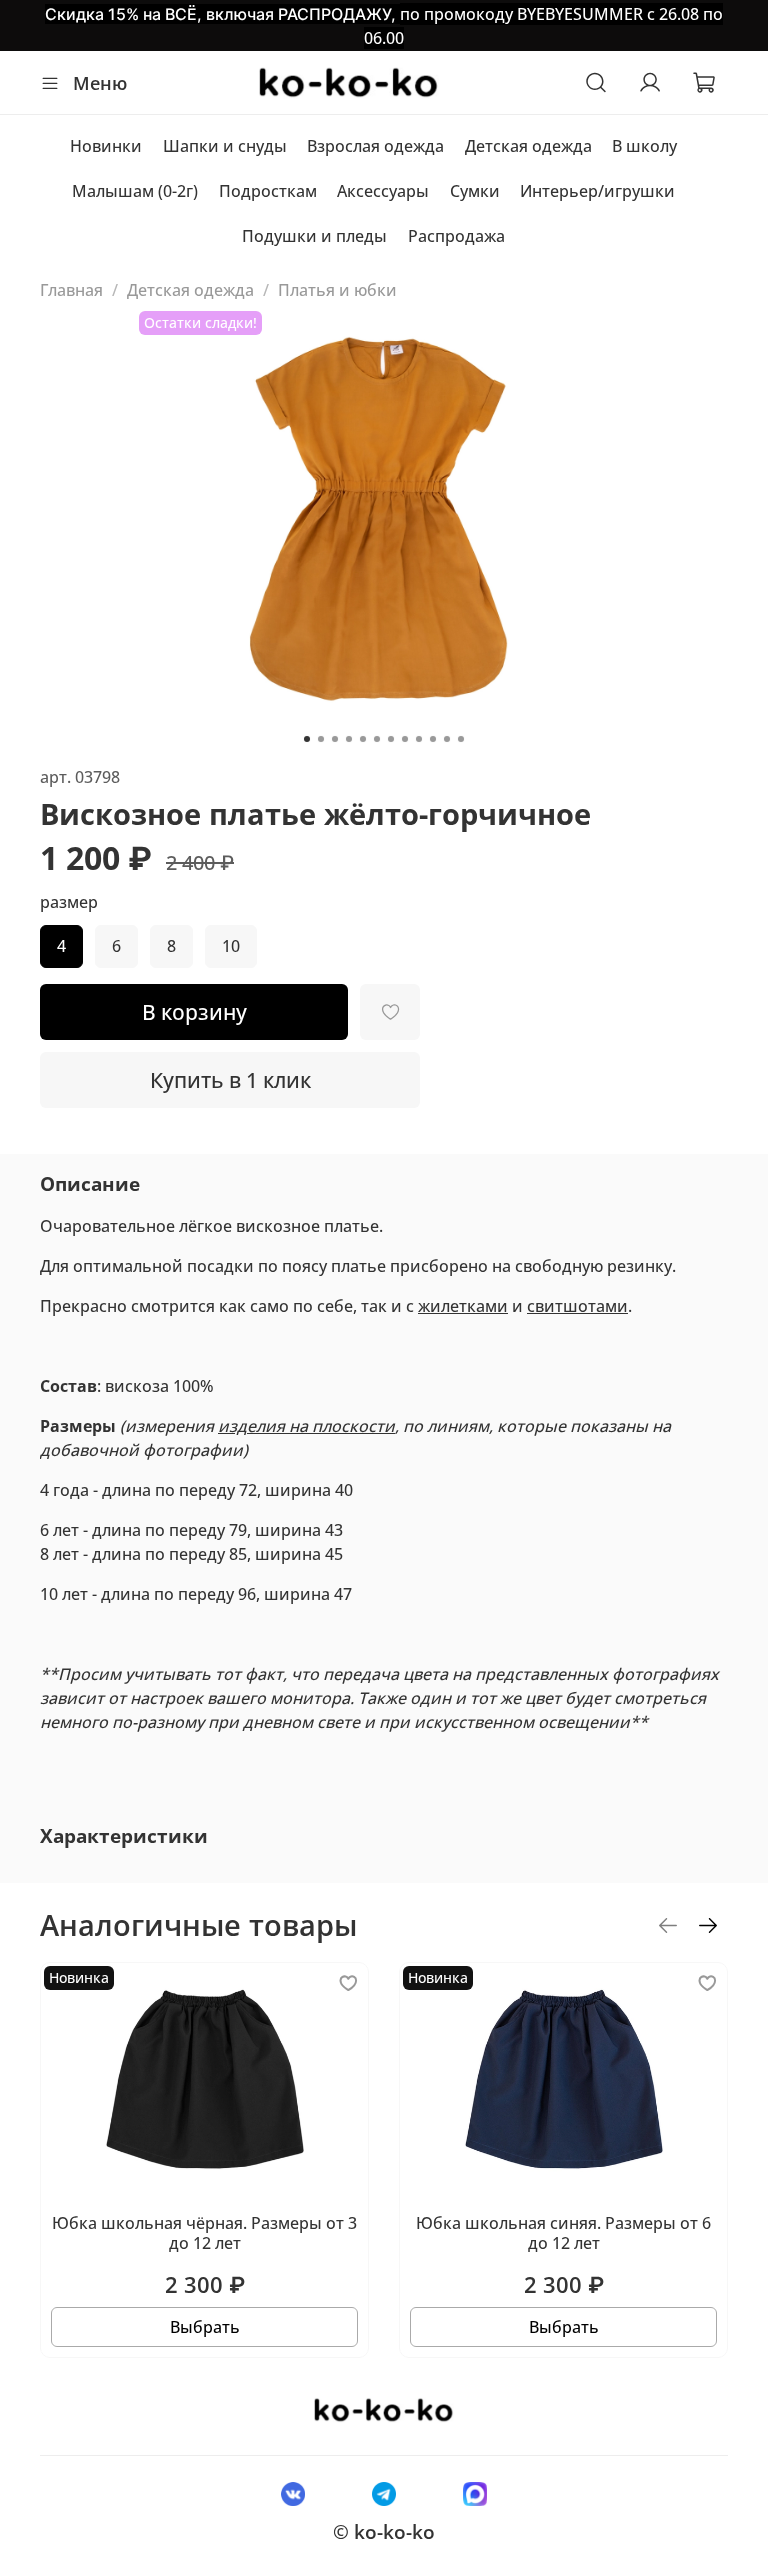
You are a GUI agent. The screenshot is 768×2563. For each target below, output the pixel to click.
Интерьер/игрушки (597, 191)
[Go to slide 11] (447, 739)
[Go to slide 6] (377, 739)
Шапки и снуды (225, 146)
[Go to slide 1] (307, 739)
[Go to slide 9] (419, 739)
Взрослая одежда (375, 146)
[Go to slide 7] (391, 739)
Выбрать (205, 2327)
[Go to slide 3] (335, 739)
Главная (71, 290)
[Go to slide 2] (321, 739)
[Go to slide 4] (349, 739)
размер (69, 902)
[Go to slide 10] (433, 739)
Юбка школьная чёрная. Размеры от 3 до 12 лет (204, 2232)
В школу (644, 146)
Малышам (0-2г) (135, 191)
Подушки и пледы (314, 236)
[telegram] (383, 2493)
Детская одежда (528, 146)
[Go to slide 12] (461, 739)
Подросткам (268, 191)
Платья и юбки (337, 290)
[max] (475, 2493)
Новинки (106, 146)
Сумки (475, 191)
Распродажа (456, 236)
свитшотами (577, 1306)
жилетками (463, 1306)
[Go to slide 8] (405, 739)
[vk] (292, 2493)
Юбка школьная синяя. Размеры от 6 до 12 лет (563, 2232)
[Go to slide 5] (363, 739)
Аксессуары (383, 191)
